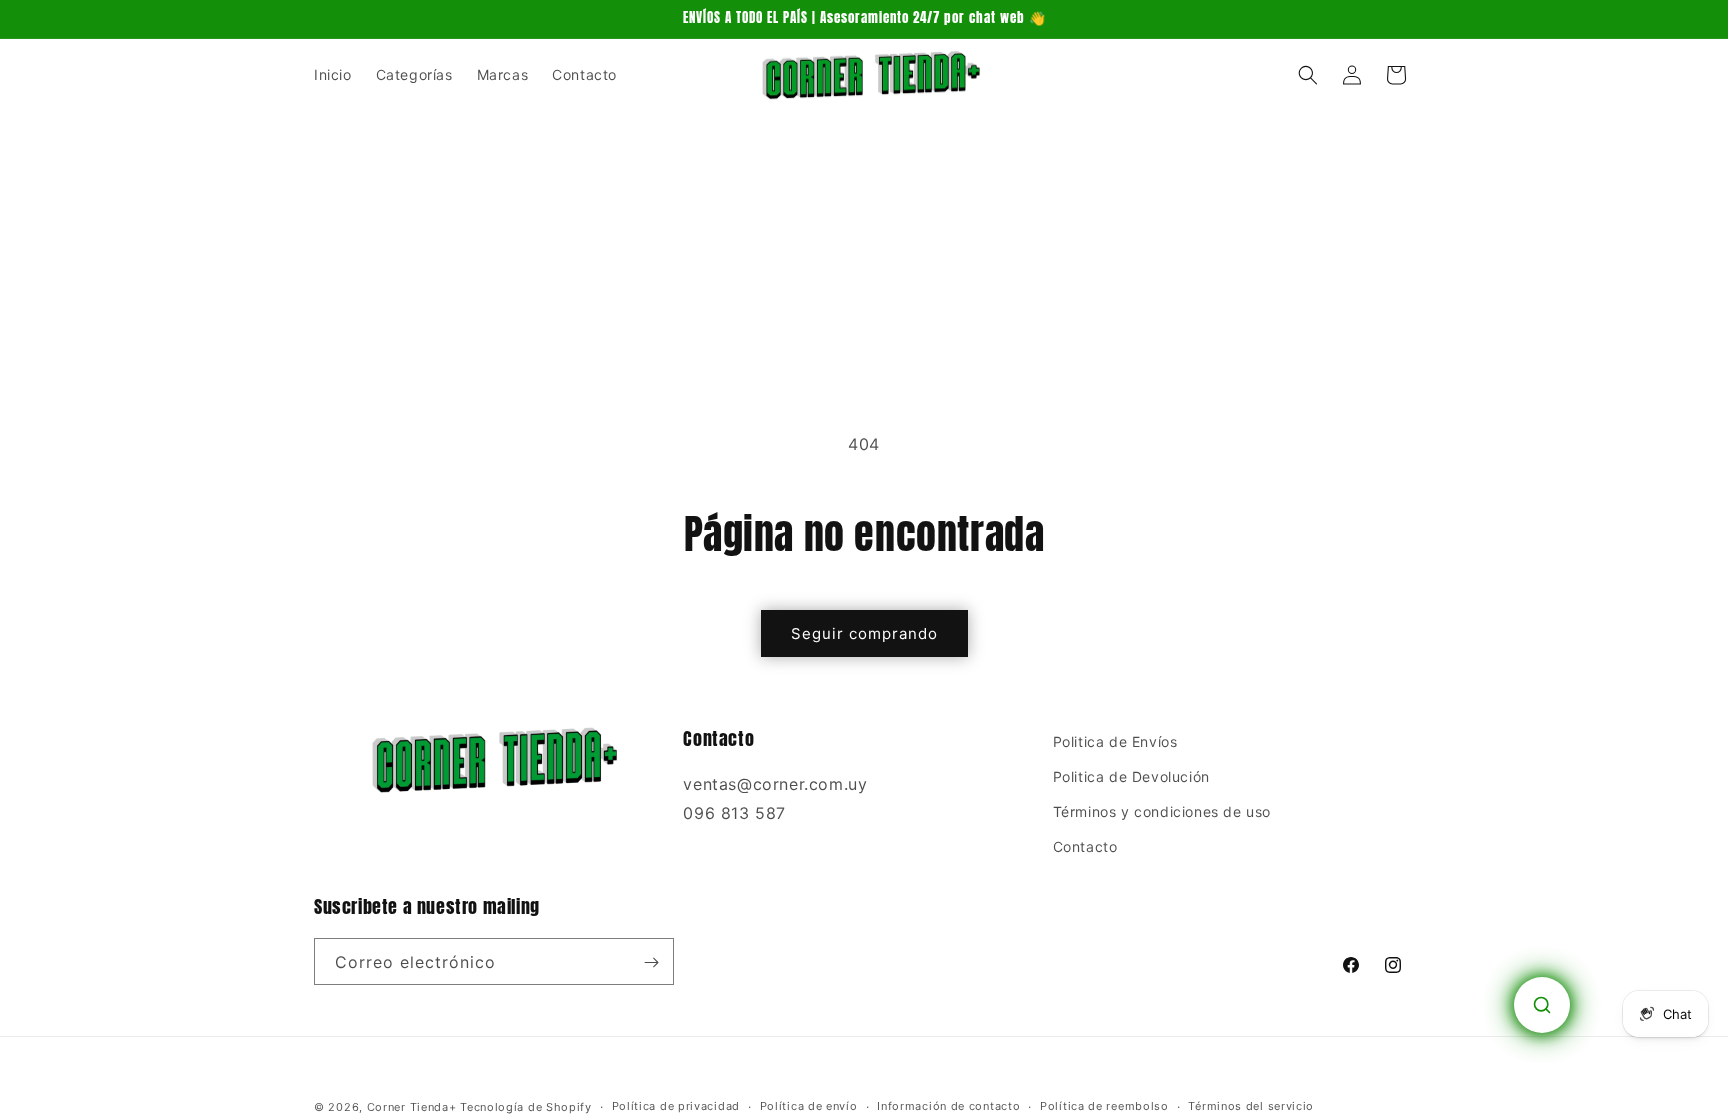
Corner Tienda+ (412, 1107)
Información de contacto (948, 1106)
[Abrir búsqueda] (1542, 1005)
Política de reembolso (1104, 1106)
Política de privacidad (676, 1106)
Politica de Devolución (1131, 777)
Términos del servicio (1251, 1106)
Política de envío (809, 1106)
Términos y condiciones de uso (1162, 812)
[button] (1308, 75)
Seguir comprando (864, 633)
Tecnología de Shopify (526, 1107)
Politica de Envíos (1115, 741)
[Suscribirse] (651, 962)
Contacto (1085, 847)
